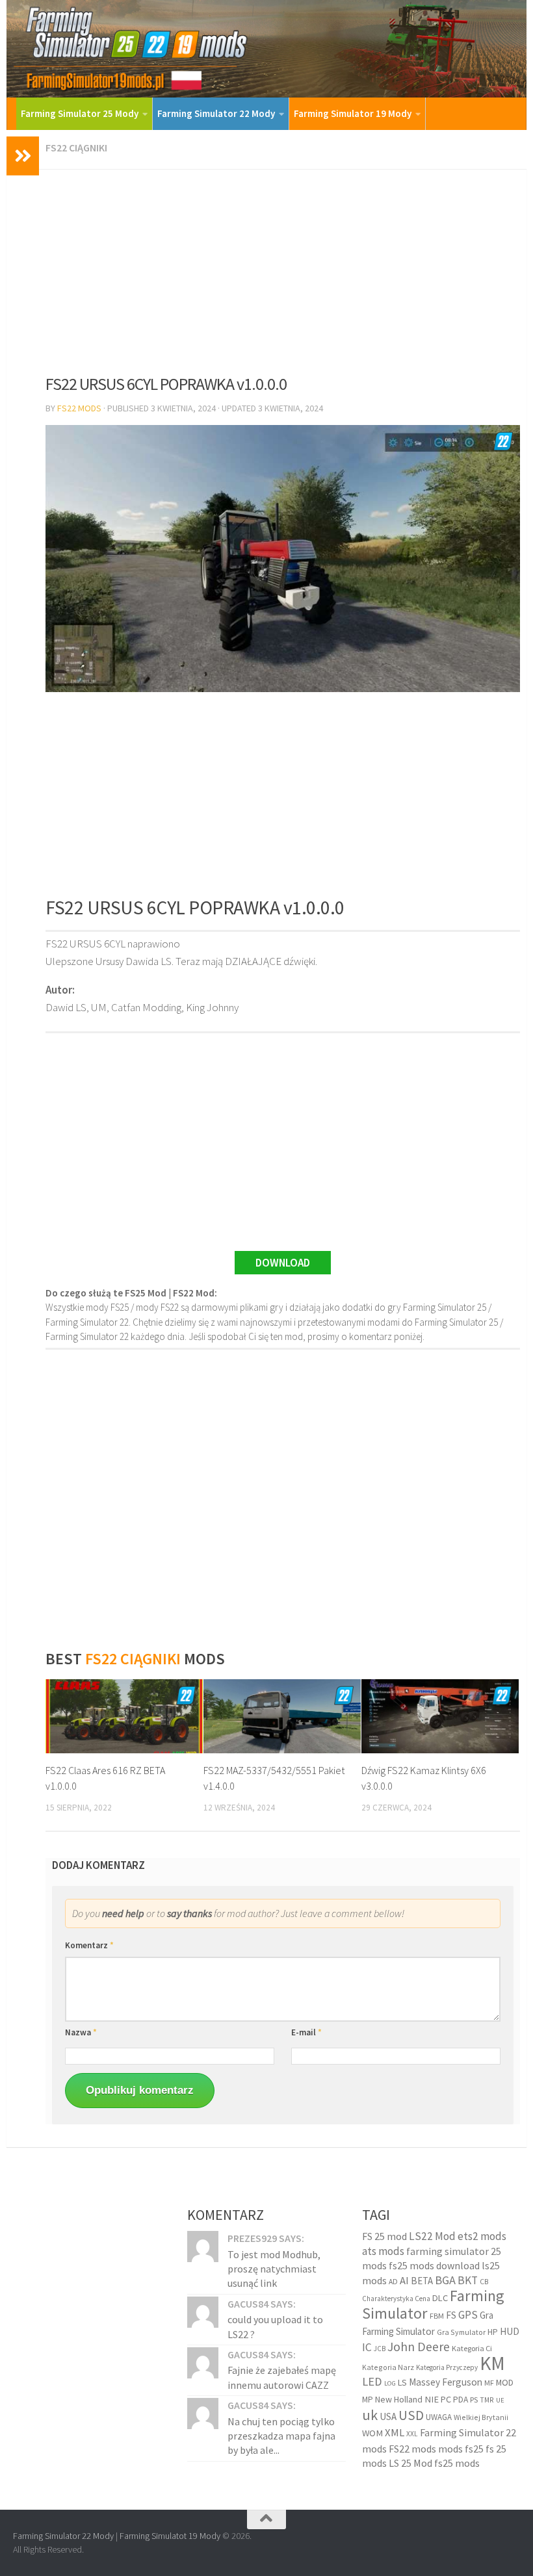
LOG (390, 2383)
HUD (510, 2331)
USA (388, 2416)
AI (404, 2281)
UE (500, 2400)
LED (372, 2381)
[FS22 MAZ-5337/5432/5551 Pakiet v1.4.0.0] (282, 1716)
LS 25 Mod (410, 2463)
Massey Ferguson (446, 2382)
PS (474, 2400)
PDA (461, 2400)
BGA (445, 2280)
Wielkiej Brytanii (481, 2417)
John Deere (419, 2346)
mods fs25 (461, 2449)
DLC (440, 2298)
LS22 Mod (432, 2236)
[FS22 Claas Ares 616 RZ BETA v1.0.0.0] (124, 1716)
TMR (487, 2400)
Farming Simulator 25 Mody (80, 113)
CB (484, 2282)
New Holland (399, 2399)
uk (370, 2415)
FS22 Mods (79, 408)
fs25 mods (457, 2463)
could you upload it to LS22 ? (275, 2326)
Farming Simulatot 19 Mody (170, 2536)
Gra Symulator (461, 2332)
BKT (468, 2280)
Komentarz (89, 1945)
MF (489, 2383)
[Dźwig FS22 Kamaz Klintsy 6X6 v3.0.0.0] (440, 1716)
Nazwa (81, 2032)
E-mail (306, 2032)
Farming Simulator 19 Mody (353, 113)
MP (368, 2400)
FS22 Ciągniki (76, 148)
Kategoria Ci (472, 2348)
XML (395, 2433)
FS (451, 2315)
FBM (437, 2316)
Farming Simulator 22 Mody (216, 113)
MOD (505, 2382)
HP (493, 2332)
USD (411, 2415)
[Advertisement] (283, 267)
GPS (468, 2315)
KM (492, 2363)
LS (402, 2382)
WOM (372, 2433)
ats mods (383, 2251)
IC (367, 2347)
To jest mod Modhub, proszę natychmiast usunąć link (274, 2269)
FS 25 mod (384, 2236)
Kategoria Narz (388, 2367)
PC (446, 2399)
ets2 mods (482, 2236)
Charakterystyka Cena (396, 2299)
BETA (422, 2281)
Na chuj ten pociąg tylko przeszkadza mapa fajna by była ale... (281, 2436)
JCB (380, 2349)
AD (393, 2281)
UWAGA (439, 2417)
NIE (432, 2399)
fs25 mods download (434, 2265)
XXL (412, 2434)
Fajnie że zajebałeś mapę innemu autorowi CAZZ (282, 2377)
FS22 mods (412, 2449)
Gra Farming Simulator (428, 2323)
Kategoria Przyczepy (447, 2367)
